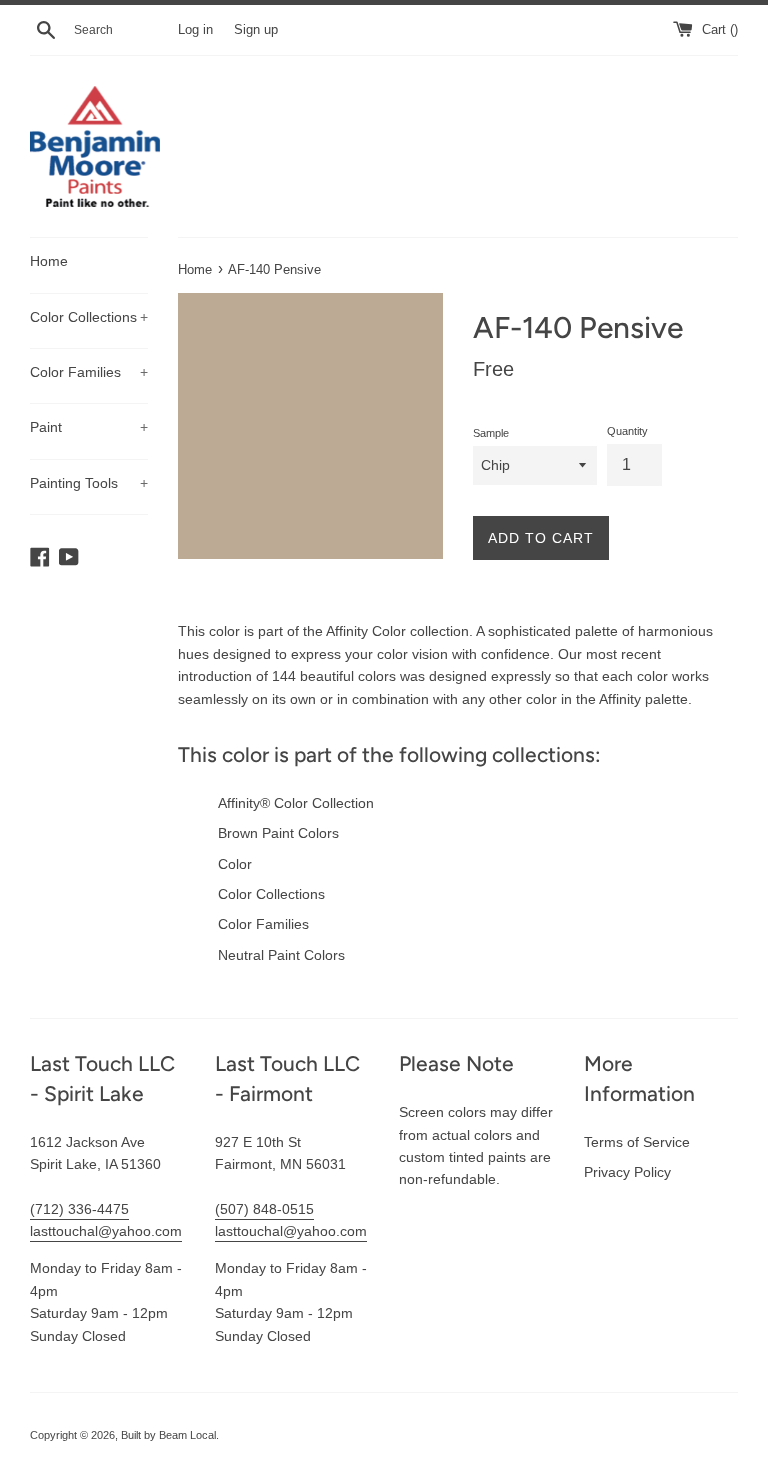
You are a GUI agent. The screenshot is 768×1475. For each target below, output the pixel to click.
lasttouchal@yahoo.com (106, 1231)
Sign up (256, 30)
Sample (491, 433)
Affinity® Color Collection (296, 803)
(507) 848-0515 (264, 1209)
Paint (89, 427)
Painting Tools (89, 483)
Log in (195, 30)
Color (235, 864)
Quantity (627, 431)
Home (49, 261)
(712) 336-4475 (79, 1209)
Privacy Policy (627, 1172)
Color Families (89, 372)
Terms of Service (637, 1142)
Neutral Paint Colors (281, 955)
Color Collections (89, 317)
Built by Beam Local (168, 1435)
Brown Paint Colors (278, 833)
